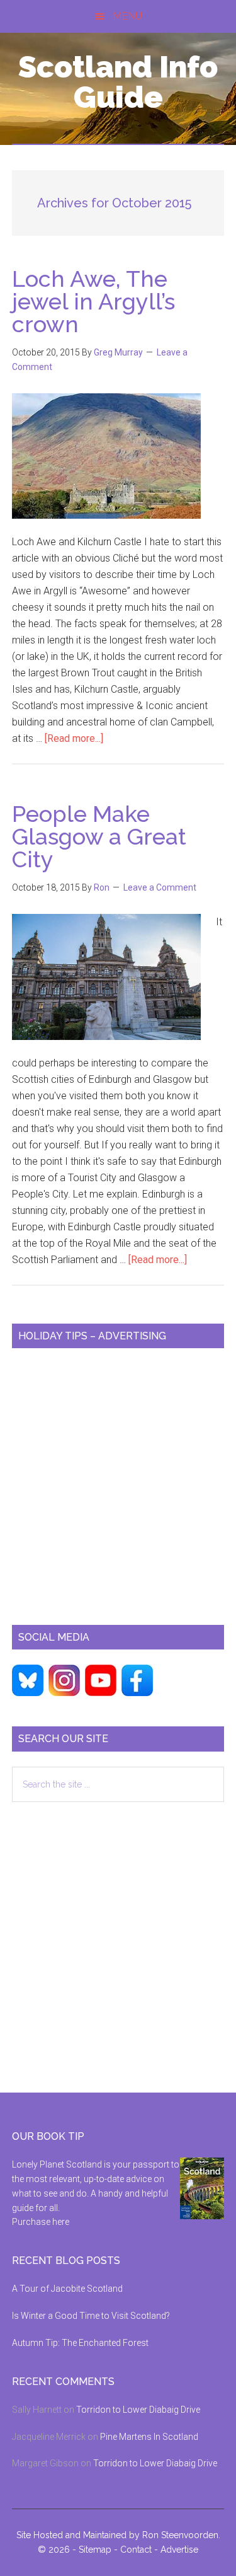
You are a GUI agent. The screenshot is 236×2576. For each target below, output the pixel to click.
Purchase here (41, 2222)
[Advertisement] (118, 1481)
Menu (127, 16)
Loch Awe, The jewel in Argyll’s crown (93, 301)
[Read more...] (74, 738)
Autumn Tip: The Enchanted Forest (80, 2343)
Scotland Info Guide (118, 82)
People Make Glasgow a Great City (99, 836)
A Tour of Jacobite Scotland (67, 2289)
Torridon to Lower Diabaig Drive (138, 2410)
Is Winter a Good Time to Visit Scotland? (91, 2316)
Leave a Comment (160, 887)
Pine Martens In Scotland (149, 2437)
